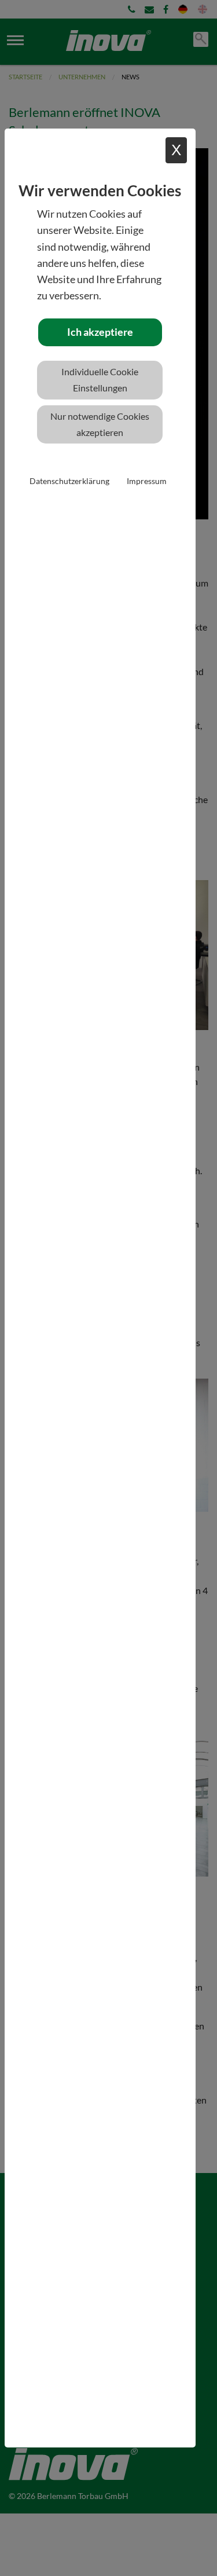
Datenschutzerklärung (69, 481)
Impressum (147, 481)
